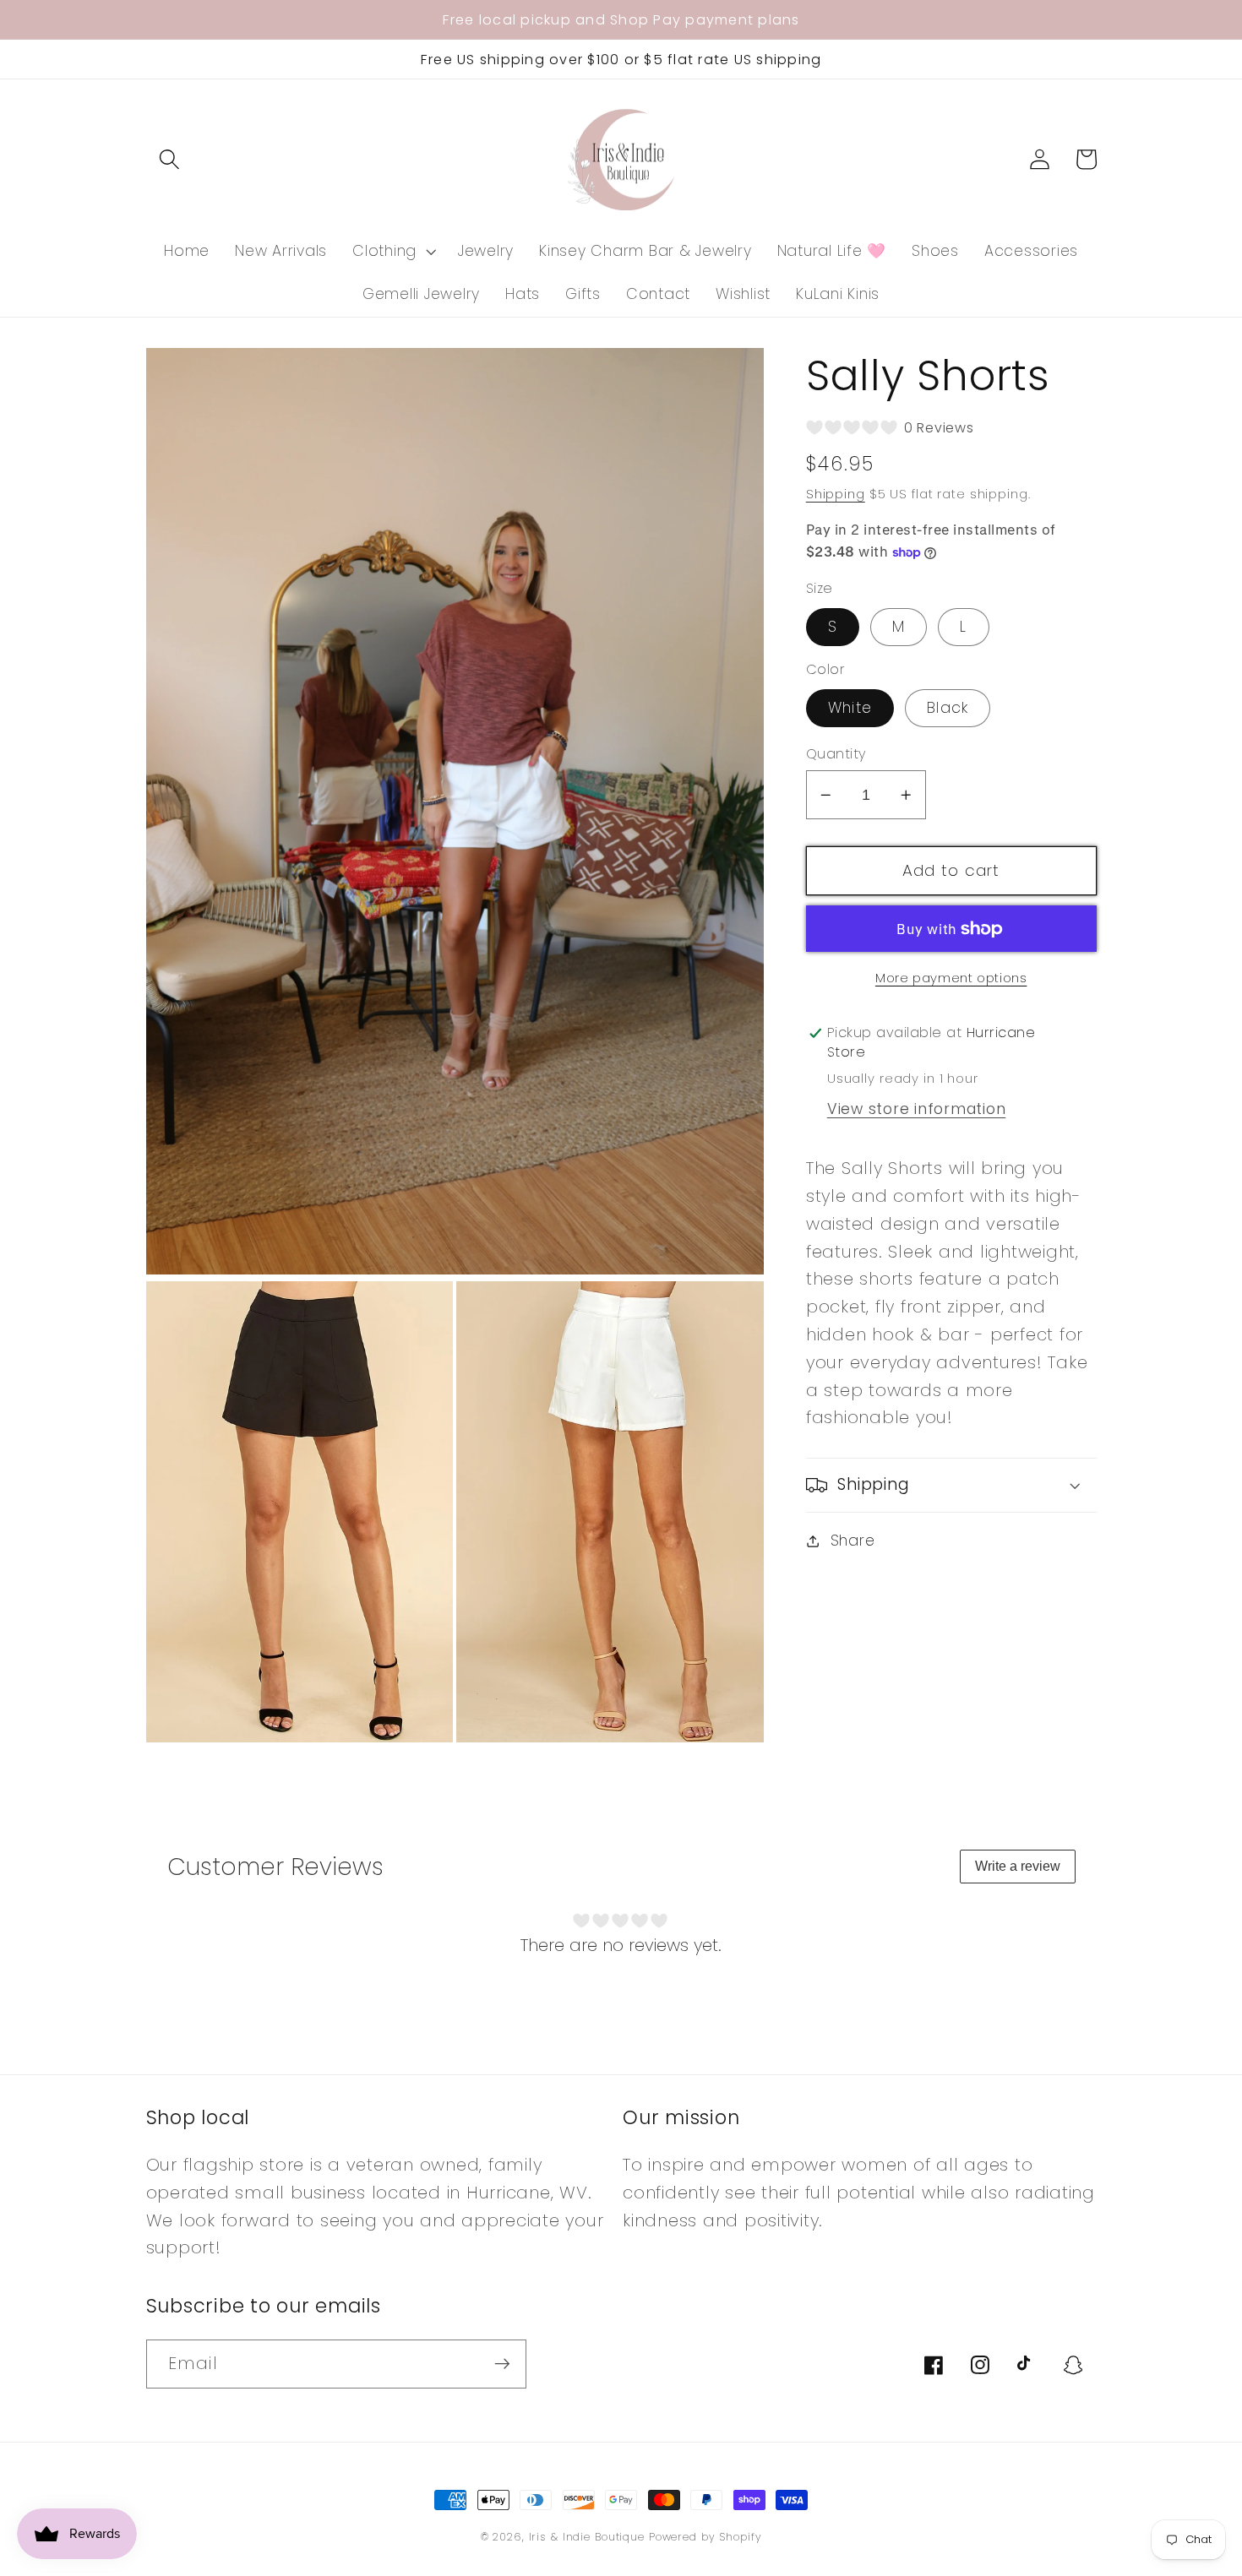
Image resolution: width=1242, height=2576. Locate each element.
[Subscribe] (502, 2364)
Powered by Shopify (705, 2537)
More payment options (951, 978)
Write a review (1018, 1866)
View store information (917, 1109)
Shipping (836, 495)
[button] (169, 159)
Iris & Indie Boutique (589, 2537)
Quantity (836, 754)
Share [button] (853, 1541)
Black (948, 708)
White (850, 708)
